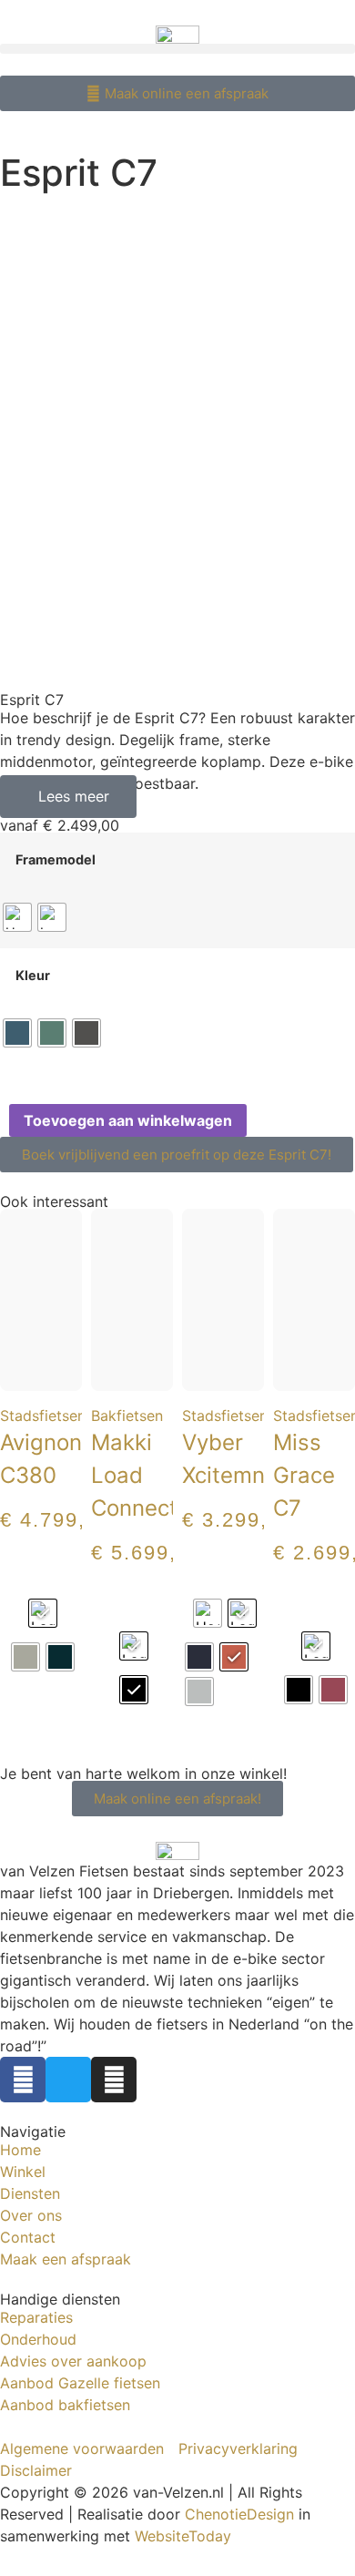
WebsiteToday (183, 2536)
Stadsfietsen (43, 1416)
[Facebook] (23, 2080)
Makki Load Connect (134, 1475)
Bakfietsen (127, 1416)
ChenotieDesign (239, 2514)
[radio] (17, 917)
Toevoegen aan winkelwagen (128, 1120)
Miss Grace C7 (304, 1475)
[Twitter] (68, 2080)
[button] (177, 49)
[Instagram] (114, 2080)
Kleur (33, 976)
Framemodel (56, 860)
